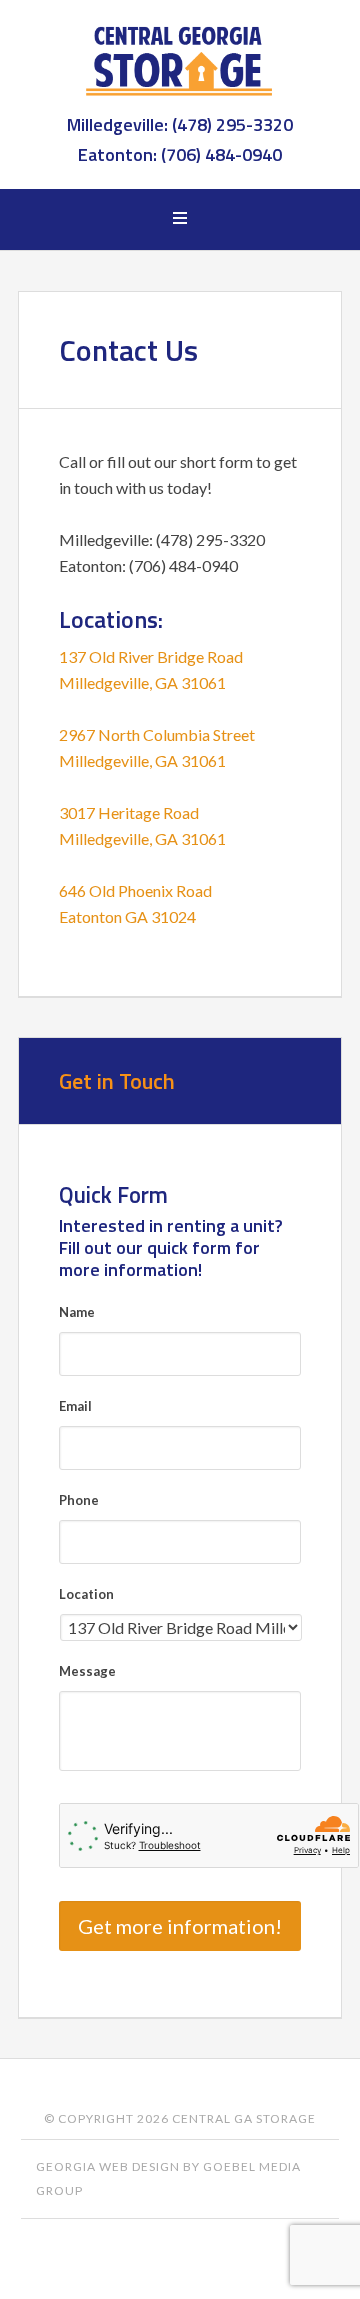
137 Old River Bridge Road (151, 656)
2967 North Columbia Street (157, 734)
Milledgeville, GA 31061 (142, 682)
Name (77, 1312)
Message (87, 1671)
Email (75, 1406)
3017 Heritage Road (129, 812)
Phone (79, 1500)
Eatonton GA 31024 (127, 916)
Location (86, 1594)
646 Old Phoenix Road (135, 890)
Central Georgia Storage (180, 60)
